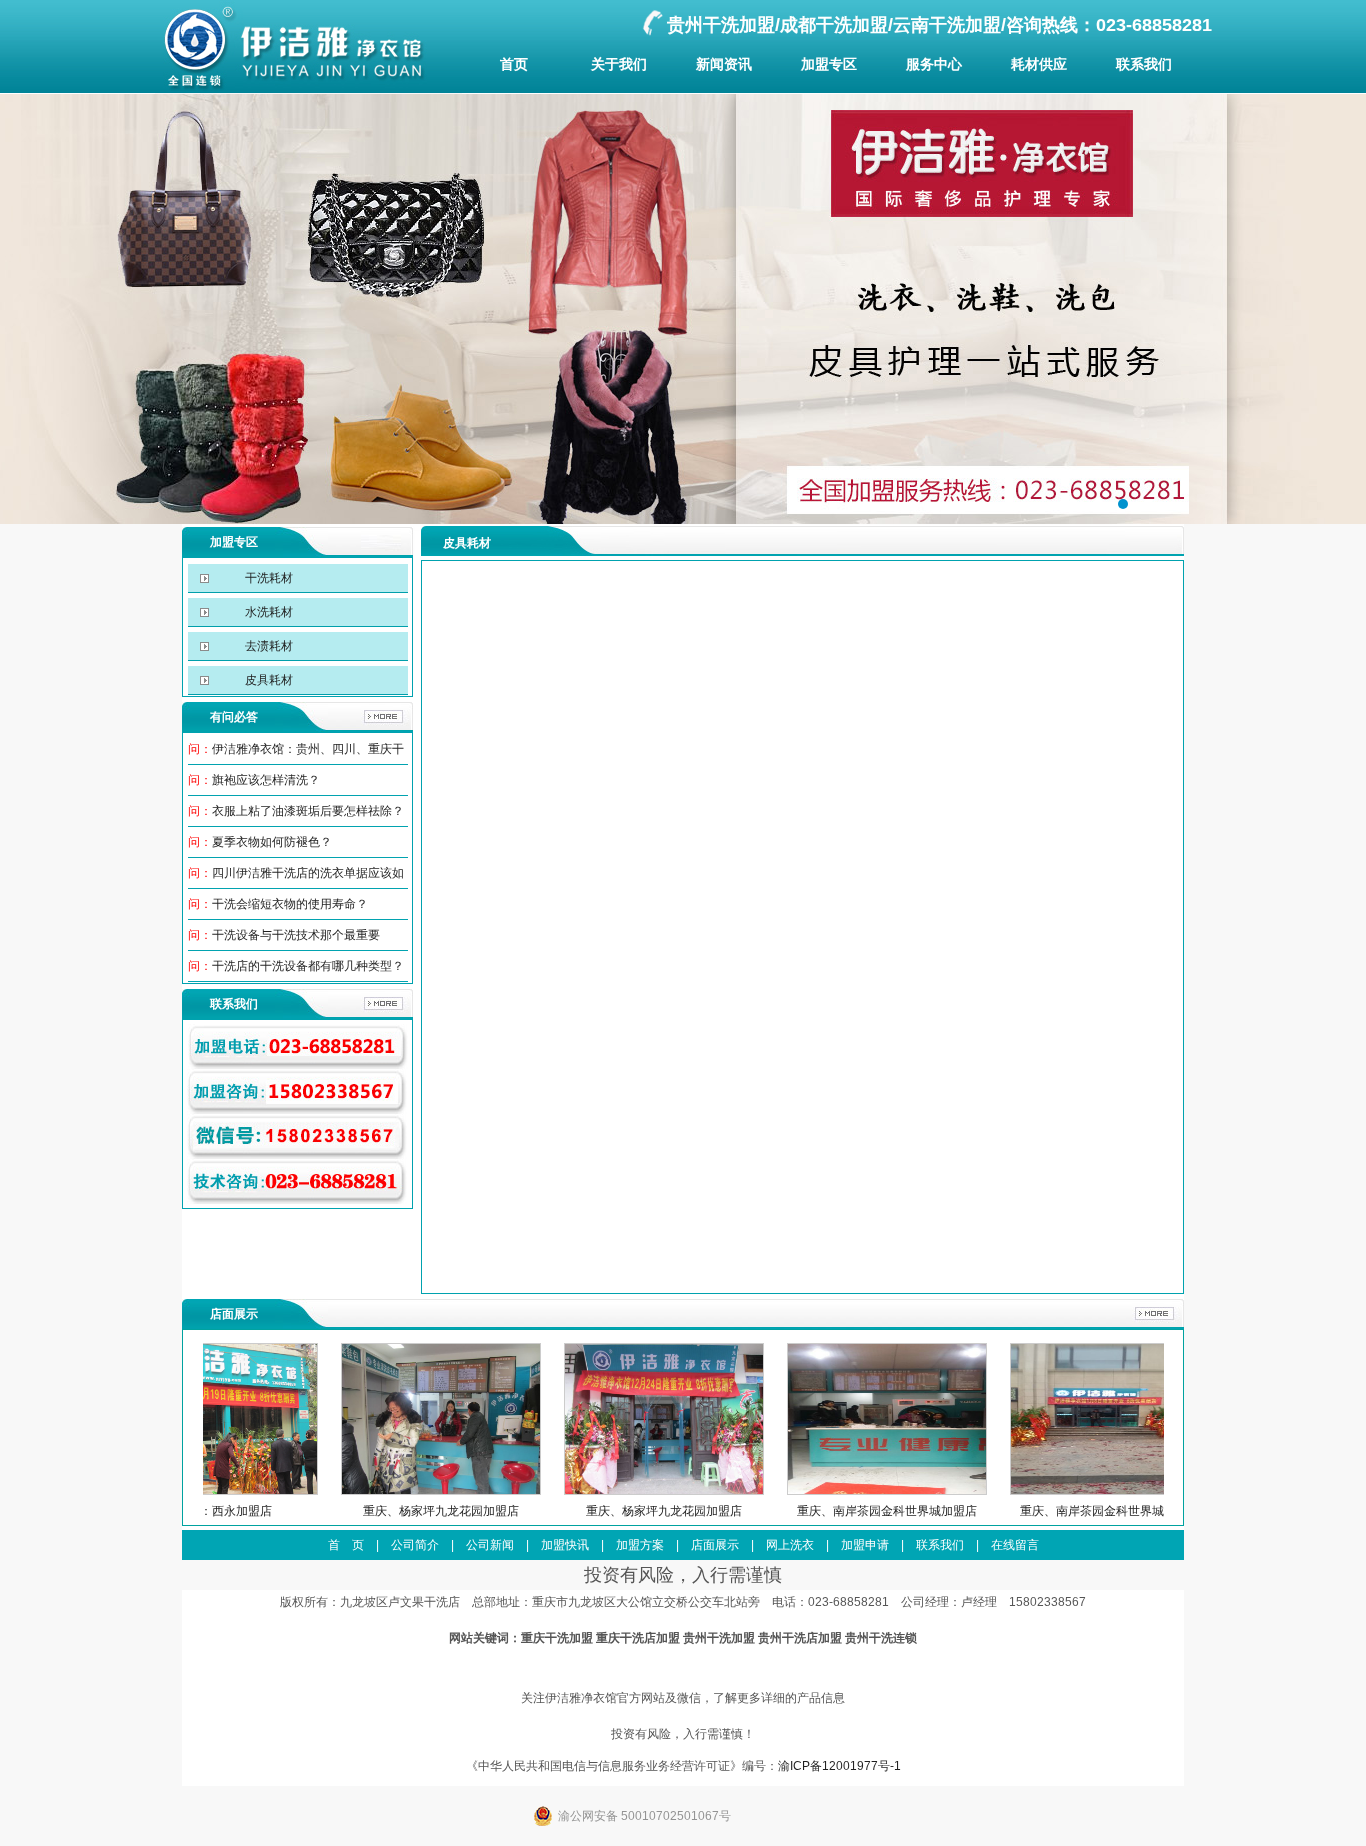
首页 (514, 64)
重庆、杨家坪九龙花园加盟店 (227, 1511)
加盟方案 (640, 1545)
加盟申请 (865, 1545)
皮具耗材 (267, 680)
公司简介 (415, 1545)
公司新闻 (490, 1545)
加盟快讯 (565, 1545)
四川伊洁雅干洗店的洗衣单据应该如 (308, 873)
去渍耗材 (267, 646)
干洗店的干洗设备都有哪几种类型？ (308, 966)
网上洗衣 (790, 1545)
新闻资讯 (724, 64)
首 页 (346, 1545)
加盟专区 (829, 64)
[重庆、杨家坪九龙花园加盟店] (227, 1491)
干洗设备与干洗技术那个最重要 (296, 935)
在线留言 (1015, 1545)
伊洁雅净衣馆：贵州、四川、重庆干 (308, 749)
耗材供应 (1039, 64)
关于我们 (619, 64)
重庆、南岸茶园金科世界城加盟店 (673, 1511)
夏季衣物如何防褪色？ (272, 842)
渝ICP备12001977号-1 (839, 1766)
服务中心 (934, 64)
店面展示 (715, 1545)
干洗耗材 (267, 578)
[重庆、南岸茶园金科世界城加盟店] (673, 1491)
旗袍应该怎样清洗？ (266, 780)
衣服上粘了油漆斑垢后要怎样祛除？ (308, 811)
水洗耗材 (267, 612)
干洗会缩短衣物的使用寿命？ (290, 904)
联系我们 (1144, 64)
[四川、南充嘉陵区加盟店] (1119, 1491)
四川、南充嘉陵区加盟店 (1119, 1511)
